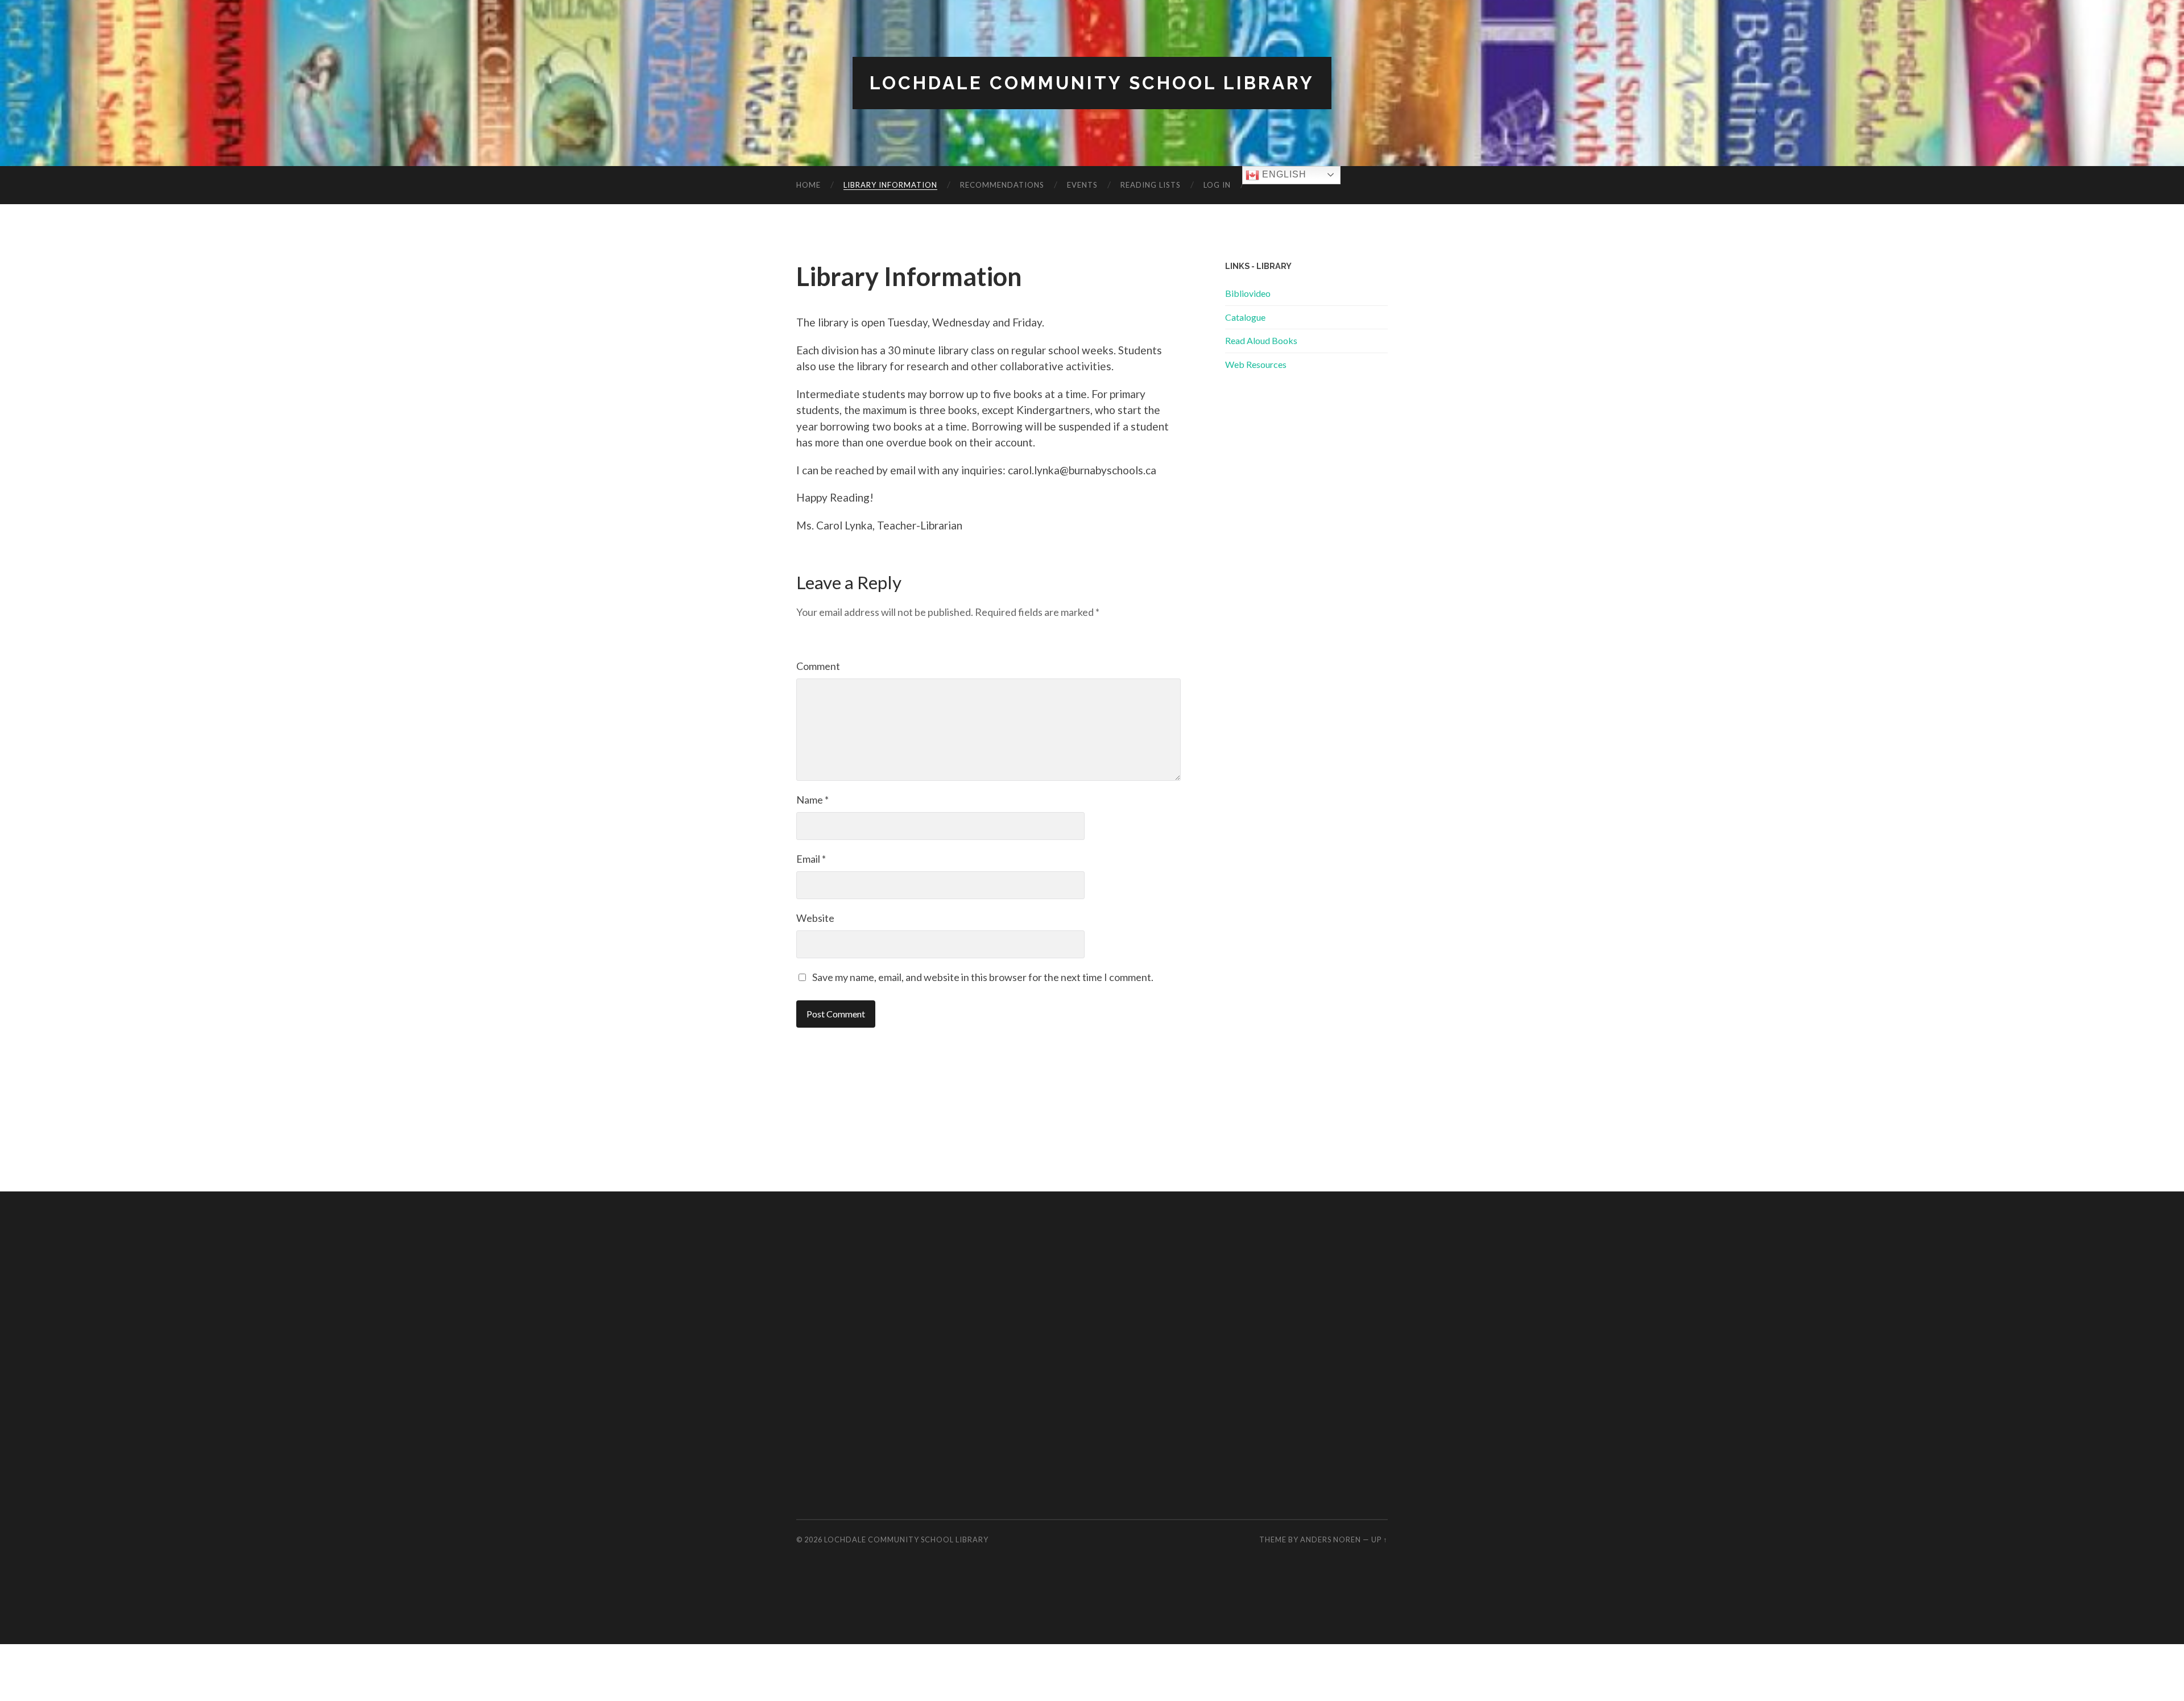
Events (1082, 185)
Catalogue (1245, 317)
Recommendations (1002, 185)
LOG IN (1217, 185)
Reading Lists (1151, 185)
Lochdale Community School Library (1092, 83)
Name (812, 800)
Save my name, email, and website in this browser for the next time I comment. (983, 977)
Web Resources (1256, 364)
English (1283, 174)
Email (811, 859)
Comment (818, 666)
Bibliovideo (1248, 293)
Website (815, 918)
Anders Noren (1331, 1539)
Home (808, 185)
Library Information (890, 185)
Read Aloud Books (1261, 340)
